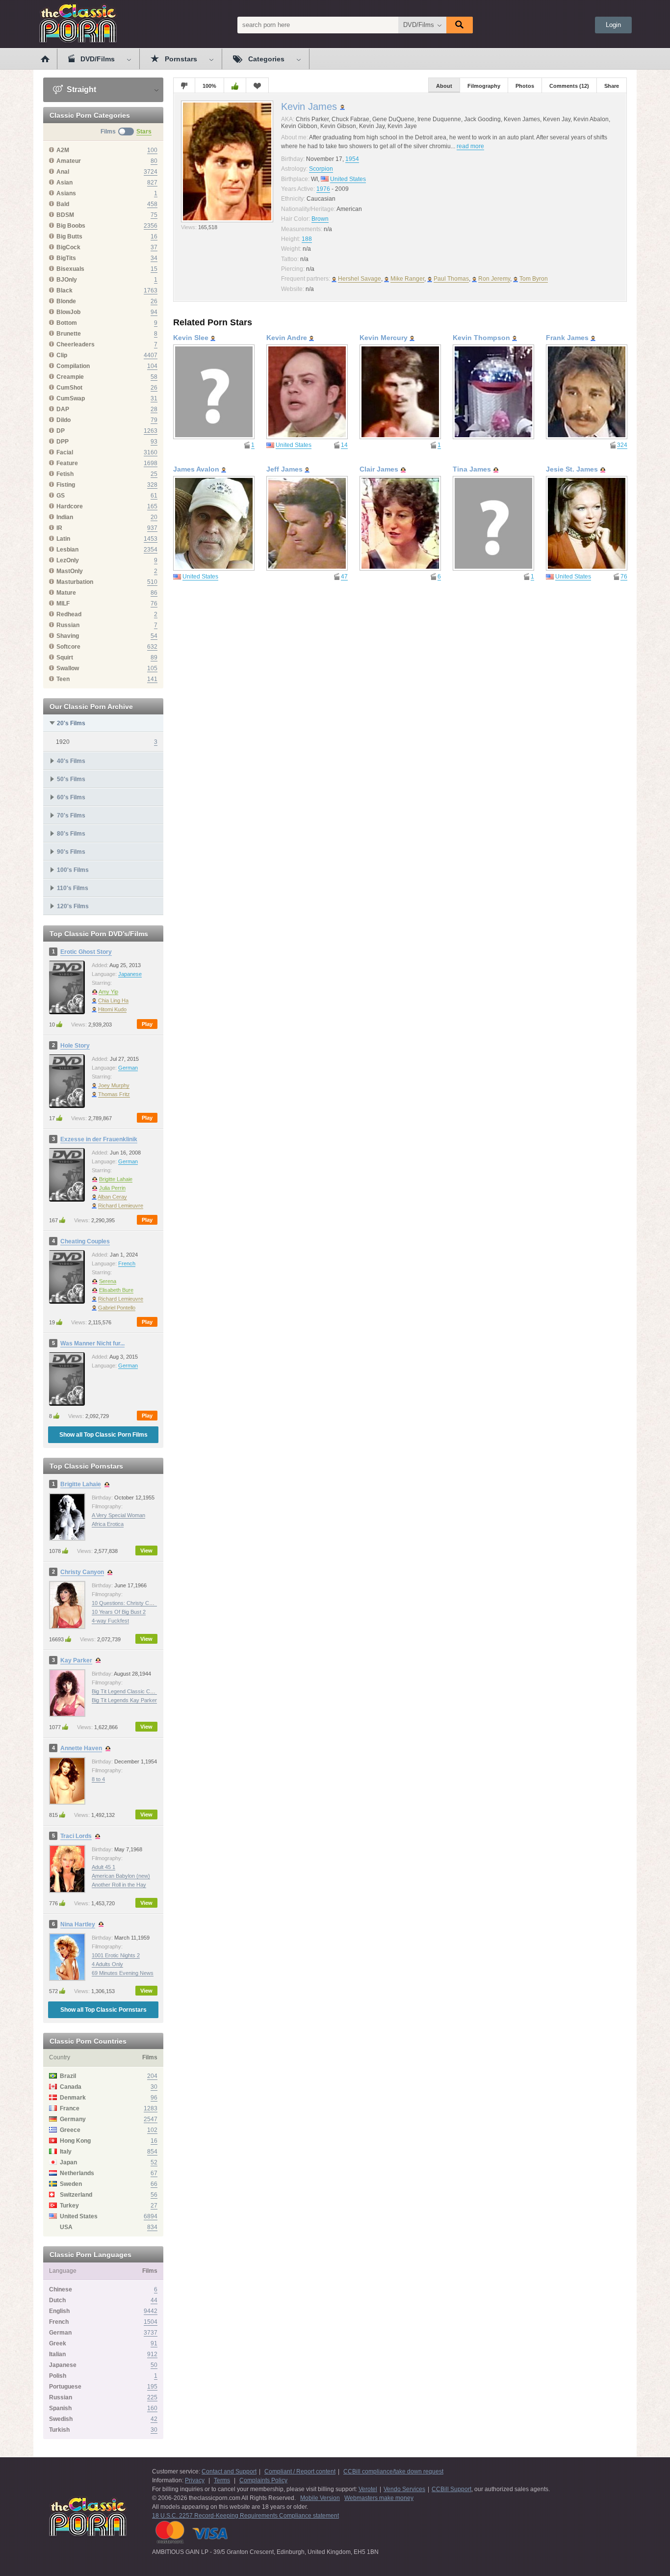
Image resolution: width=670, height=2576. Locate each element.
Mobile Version (320, 2498)
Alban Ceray (112, 1197)
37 (154, 247)
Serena (108, 1281)
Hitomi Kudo (112, 1009)
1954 (352, 159)
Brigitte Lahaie (116, 1179)
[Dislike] (184, 85)
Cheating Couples (85, 1241)
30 (154, 2087)
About (444, 86)
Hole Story (75, 1046)
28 (154, 409)
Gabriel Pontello (117, 1308)
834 (152, 2227)
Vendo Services (404, 2489)
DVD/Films (419, 25)
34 (154, 258)
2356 (151, 226)
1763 (151, 290)
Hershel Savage (360, 279)
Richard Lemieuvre (121, 1206)
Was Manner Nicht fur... (92, 1343)
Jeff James (284, 469)
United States (348, 179)
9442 (151, 2311)
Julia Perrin (112, 1188)
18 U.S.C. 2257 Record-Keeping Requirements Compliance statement (245, 2516)
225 (152, 2397)
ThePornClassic (78, 23)
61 (154, 496)
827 (152, 183)
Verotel (368, 2489)
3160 (151, 452)
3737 (151, 2333)
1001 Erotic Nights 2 (116, 1955)
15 (154, 269)
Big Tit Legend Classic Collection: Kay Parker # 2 (150, 1691)
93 (154, 442)
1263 (151, 431)
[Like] (235, 85)
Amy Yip (108, 992)
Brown (320, 219)
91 (154, 2343)
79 (154, 420)
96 (154, 2098)
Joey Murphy (114, 1085)
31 (154, 398)
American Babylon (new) (121, 1876)
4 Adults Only (107, 1964)
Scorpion (321, 169)
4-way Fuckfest (110, 1621)
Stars (144, 131)
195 (152, 2387)
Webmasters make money (379, 2498)
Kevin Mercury (384, 338)
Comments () (569, 86)
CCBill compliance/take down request (393, 2471)
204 (152, 2076)
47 (344, 577)
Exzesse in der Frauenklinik (99, 1139)
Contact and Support (229, 2471)
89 (154, 657)
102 (152, 2130)
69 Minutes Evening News (123, 1973)
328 (152, 485)
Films (108, 131)
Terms (222, 2480)
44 (154, 2300)
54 (154, 636)
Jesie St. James (572, 469)
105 (152, 668)
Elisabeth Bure (116, 1290)
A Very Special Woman (118, 1515)
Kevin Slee (191, 338)
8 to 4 (98, 1779)
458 (152, 204)
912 (152, 2354)
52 (154, 2162)
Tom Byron (534, 279)
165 (152, 506)
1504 (151, 2322)
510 (152, 582)
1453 (151, 539)
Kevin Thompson (481, 338)
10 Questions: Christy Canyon (128, 1603)
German (128, 1068)
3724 (151, 172)
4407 (151, 355)
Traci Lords (76, 1836)
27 (154, 2206)
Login (613, 25)
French (127, 1263)
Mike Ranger (407, 279)
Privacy (195, 2480)
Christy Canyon (82, 1572)
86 (154, 593)
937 (152, 528)
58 (154, 377)
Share (612, 86)
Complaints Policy (263, 2480)
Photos (525, 86)
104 (152, 366)
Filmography (484, 86)
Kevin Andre (287, 338)
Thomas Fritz (114, 1094)
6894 (151, 2216)
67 (154, 2173)
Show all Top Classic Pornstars (103, 2010)
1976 (323, 189)
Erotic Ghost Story (86, 952)
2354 (151, 550)
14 (344, 445)
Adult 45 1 (103, 1867)
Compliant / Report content (300, 2471)
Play (147, 1024)
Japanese (130, 974)
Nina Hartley (78, 1924)
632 (152, 647)
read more (470, 146)
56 (154, 2195)
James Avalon (196, 469)
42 (154, 2419)
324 (622, 445)
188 (307, 239)
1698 (151, 463)
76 (154, 604)
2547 (151, 2119)
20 (154, 517)
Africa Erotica (108, 1524)
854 (152, 2152)
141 (152, 679)
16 (154, 237)
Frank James (567, 338)
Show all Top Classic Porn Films (103, 1435)
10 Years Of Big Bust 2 (119, 1612)
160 (152, 2408)
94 (154, 312)
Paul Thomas (451, 279)
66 (154, 2184)
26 (154, 301)
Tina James (472, 469)
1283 (151, 2108)
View (146, 1551)
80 (154, 161)
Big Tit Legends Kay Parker (124, 1700)
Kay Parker (76, 1660)
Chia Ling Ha (113, 1000)
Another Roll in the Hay (119, 1885)
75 (154, 215)
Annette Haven (81, 1748)
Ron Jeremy (494, 279)
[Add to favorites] (257, 85)
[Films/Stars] (126, 131)
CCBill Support (451, 2489)
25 (154, 474)
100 (152, 150)
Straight (80, 90)
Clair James (379, 469)
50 (154, 2365)
